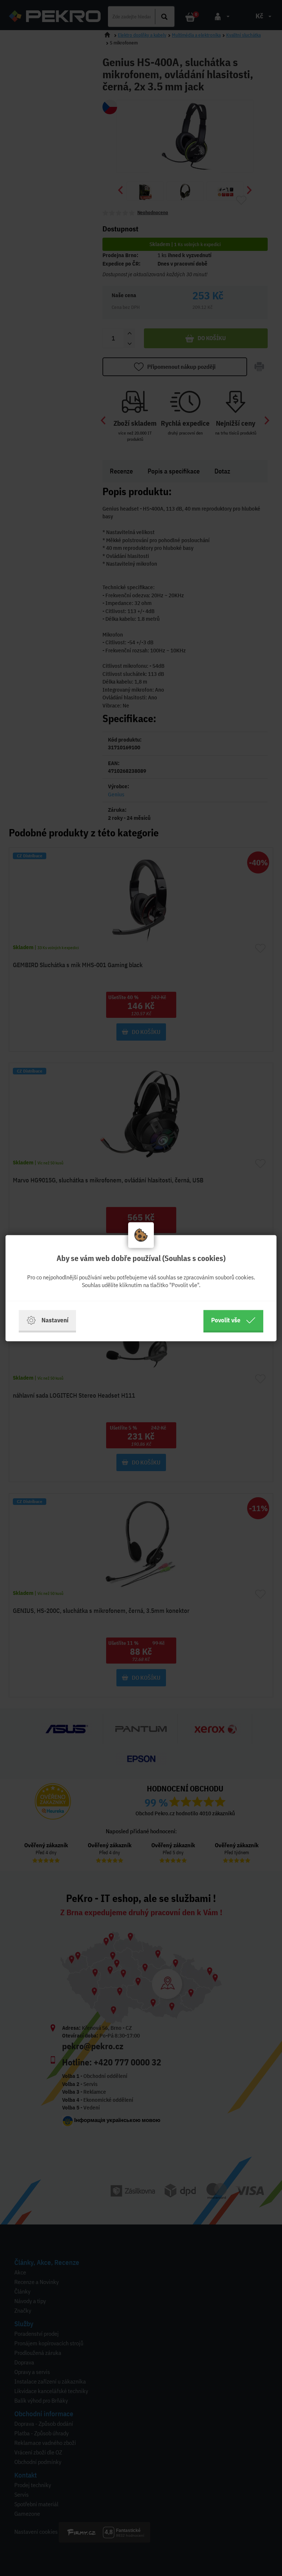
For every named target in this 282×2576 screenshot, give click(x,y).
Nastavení (55, 1320)
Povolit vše (226, 1320)
